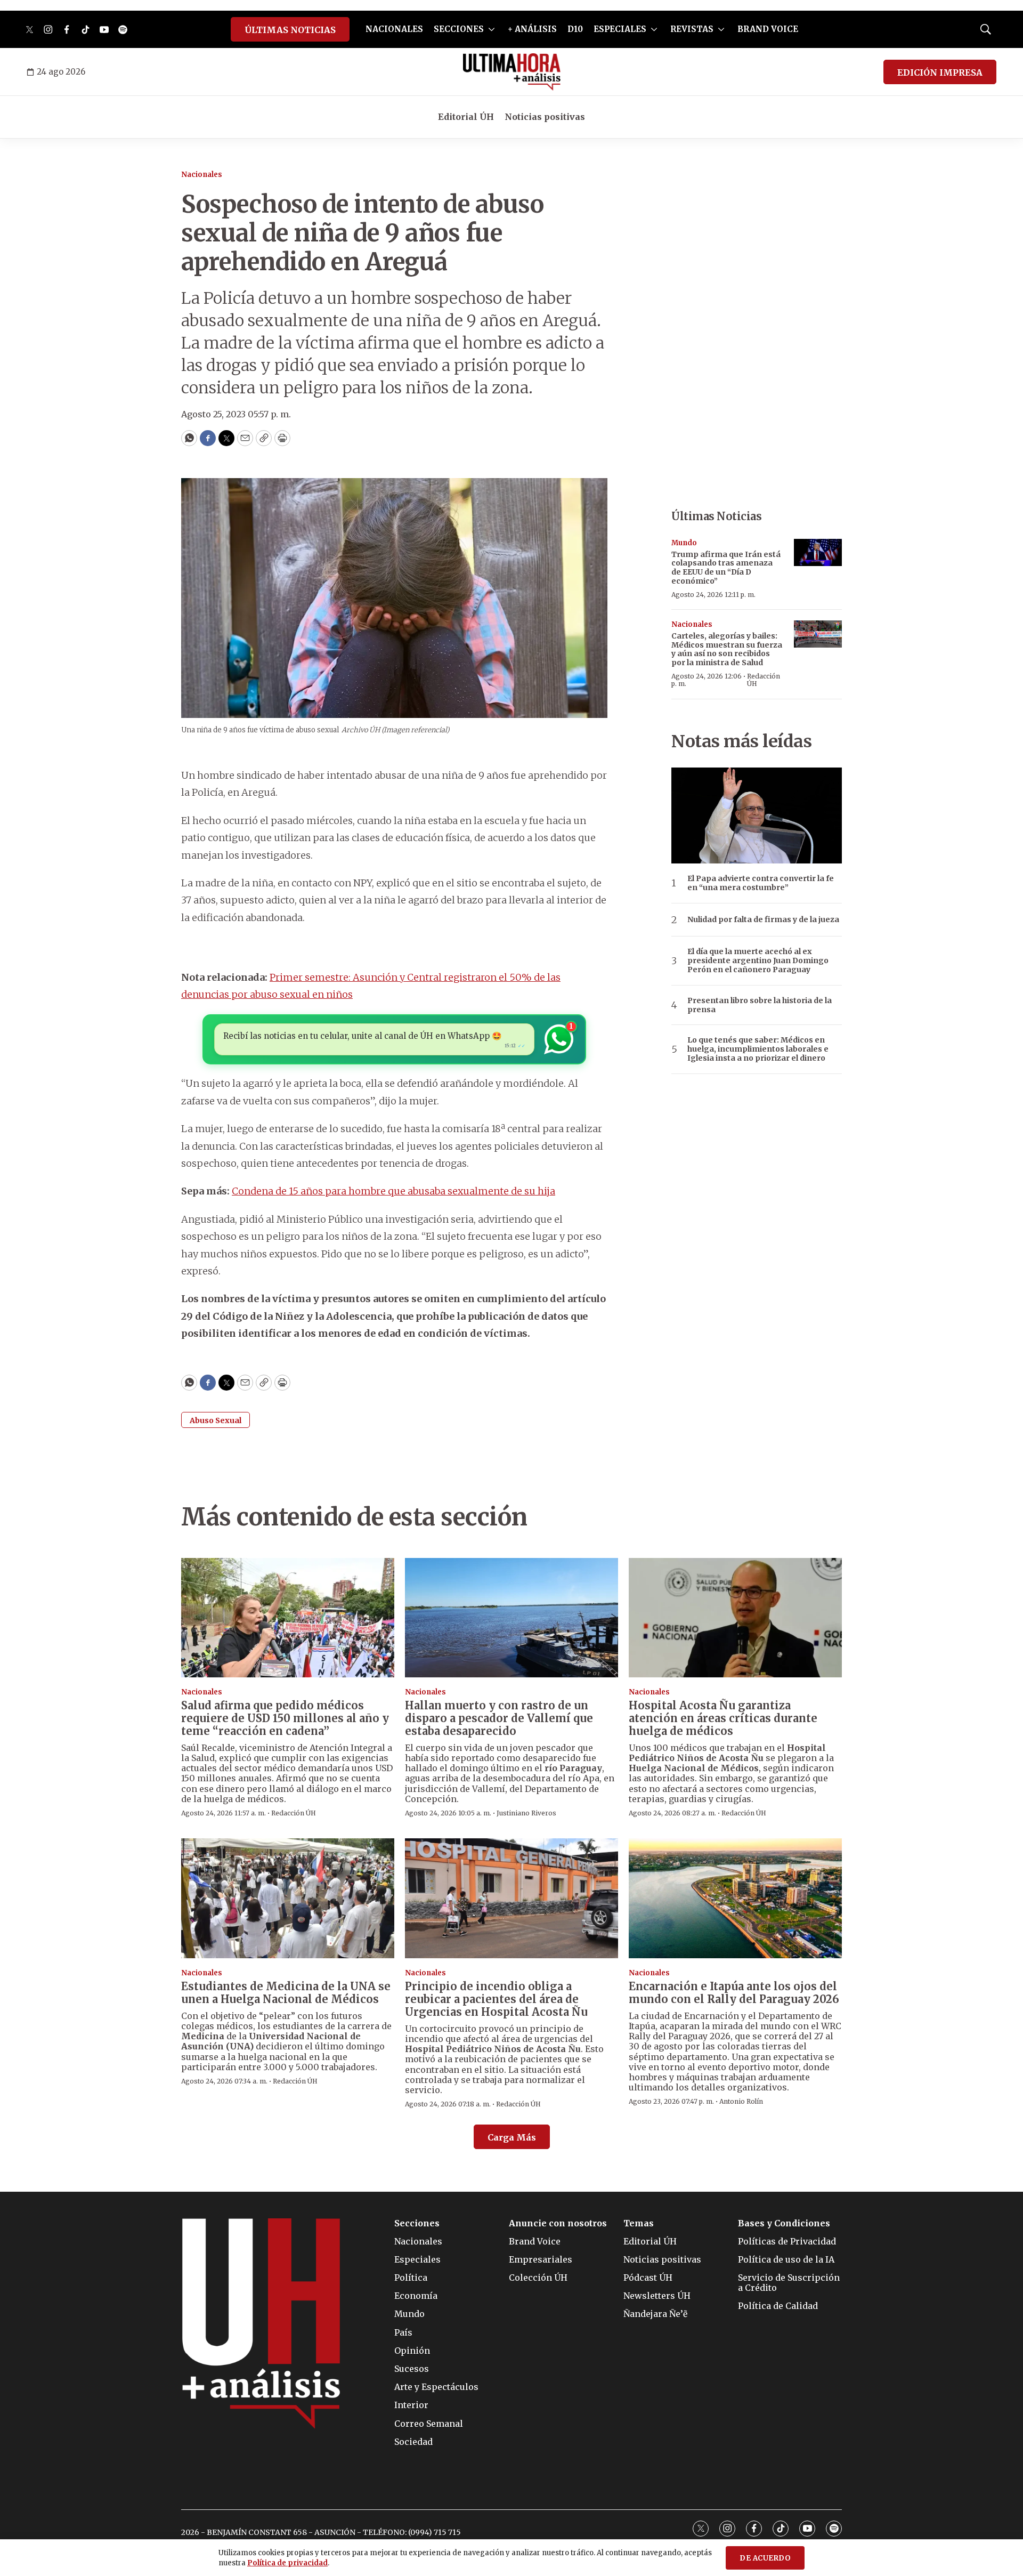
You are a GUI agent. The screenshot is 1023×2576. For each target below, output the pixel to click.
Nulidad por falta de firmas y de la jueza (763, 920)
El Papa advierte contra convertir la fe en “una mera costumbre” (761, 883)
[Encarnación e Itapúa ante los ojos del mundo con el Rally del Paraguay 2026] (735, 1898)
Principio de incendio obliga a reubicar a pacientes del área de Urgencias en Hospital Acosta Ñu (496, 1999)
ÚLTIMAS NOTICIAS (290, 30)
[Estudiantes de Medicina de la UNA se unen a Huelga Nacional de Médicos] (288, 1898)
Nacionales (202, 175)
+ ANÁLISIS (532, 29)
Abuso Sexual (216, 1420)
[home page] (512, 72)
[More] (492, 29)
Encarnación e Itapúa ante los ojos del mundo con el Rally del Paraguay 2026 (734, 1993)
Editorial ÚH (466, 117)
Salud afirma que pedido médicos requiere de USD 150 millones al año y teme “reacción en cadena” (285, 1718)
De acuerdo (765, 2558)
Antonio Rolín (741, 2101)
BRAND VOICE (768, 29)
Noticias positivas (545, 117)
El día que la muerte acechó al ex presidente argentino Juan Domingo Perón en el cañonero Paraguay (758, 960)
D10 (575, 29)
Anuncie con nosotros (558, 2223)
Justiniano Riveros (526, 1813)
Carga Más (512, 2137)
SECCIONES (459, 29)
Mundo (684, 543)
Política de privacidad (287, 2563)
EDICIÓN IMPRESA (940, 72)
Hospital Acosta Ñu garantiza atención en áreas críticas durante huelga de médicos (723, 1718)
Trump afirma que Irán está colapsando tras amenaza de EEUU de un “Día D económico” (726, 568)
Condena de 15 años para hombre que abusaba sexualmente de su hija (393, 1191)
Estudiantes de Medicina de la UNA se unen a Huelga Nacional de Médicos (286, 1993)
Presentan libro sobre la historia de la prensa (760, 1005)
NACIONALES (394, 29)
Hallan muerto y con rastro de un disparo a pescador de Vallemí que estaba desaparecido (499, 1718)
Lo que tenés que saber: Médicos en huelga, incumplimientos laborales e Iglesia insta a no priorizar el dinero (758, 1049)
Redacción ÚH (764, 680)
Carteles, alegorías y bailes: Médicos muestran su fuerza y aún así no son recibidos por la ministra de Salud (727, 649)
